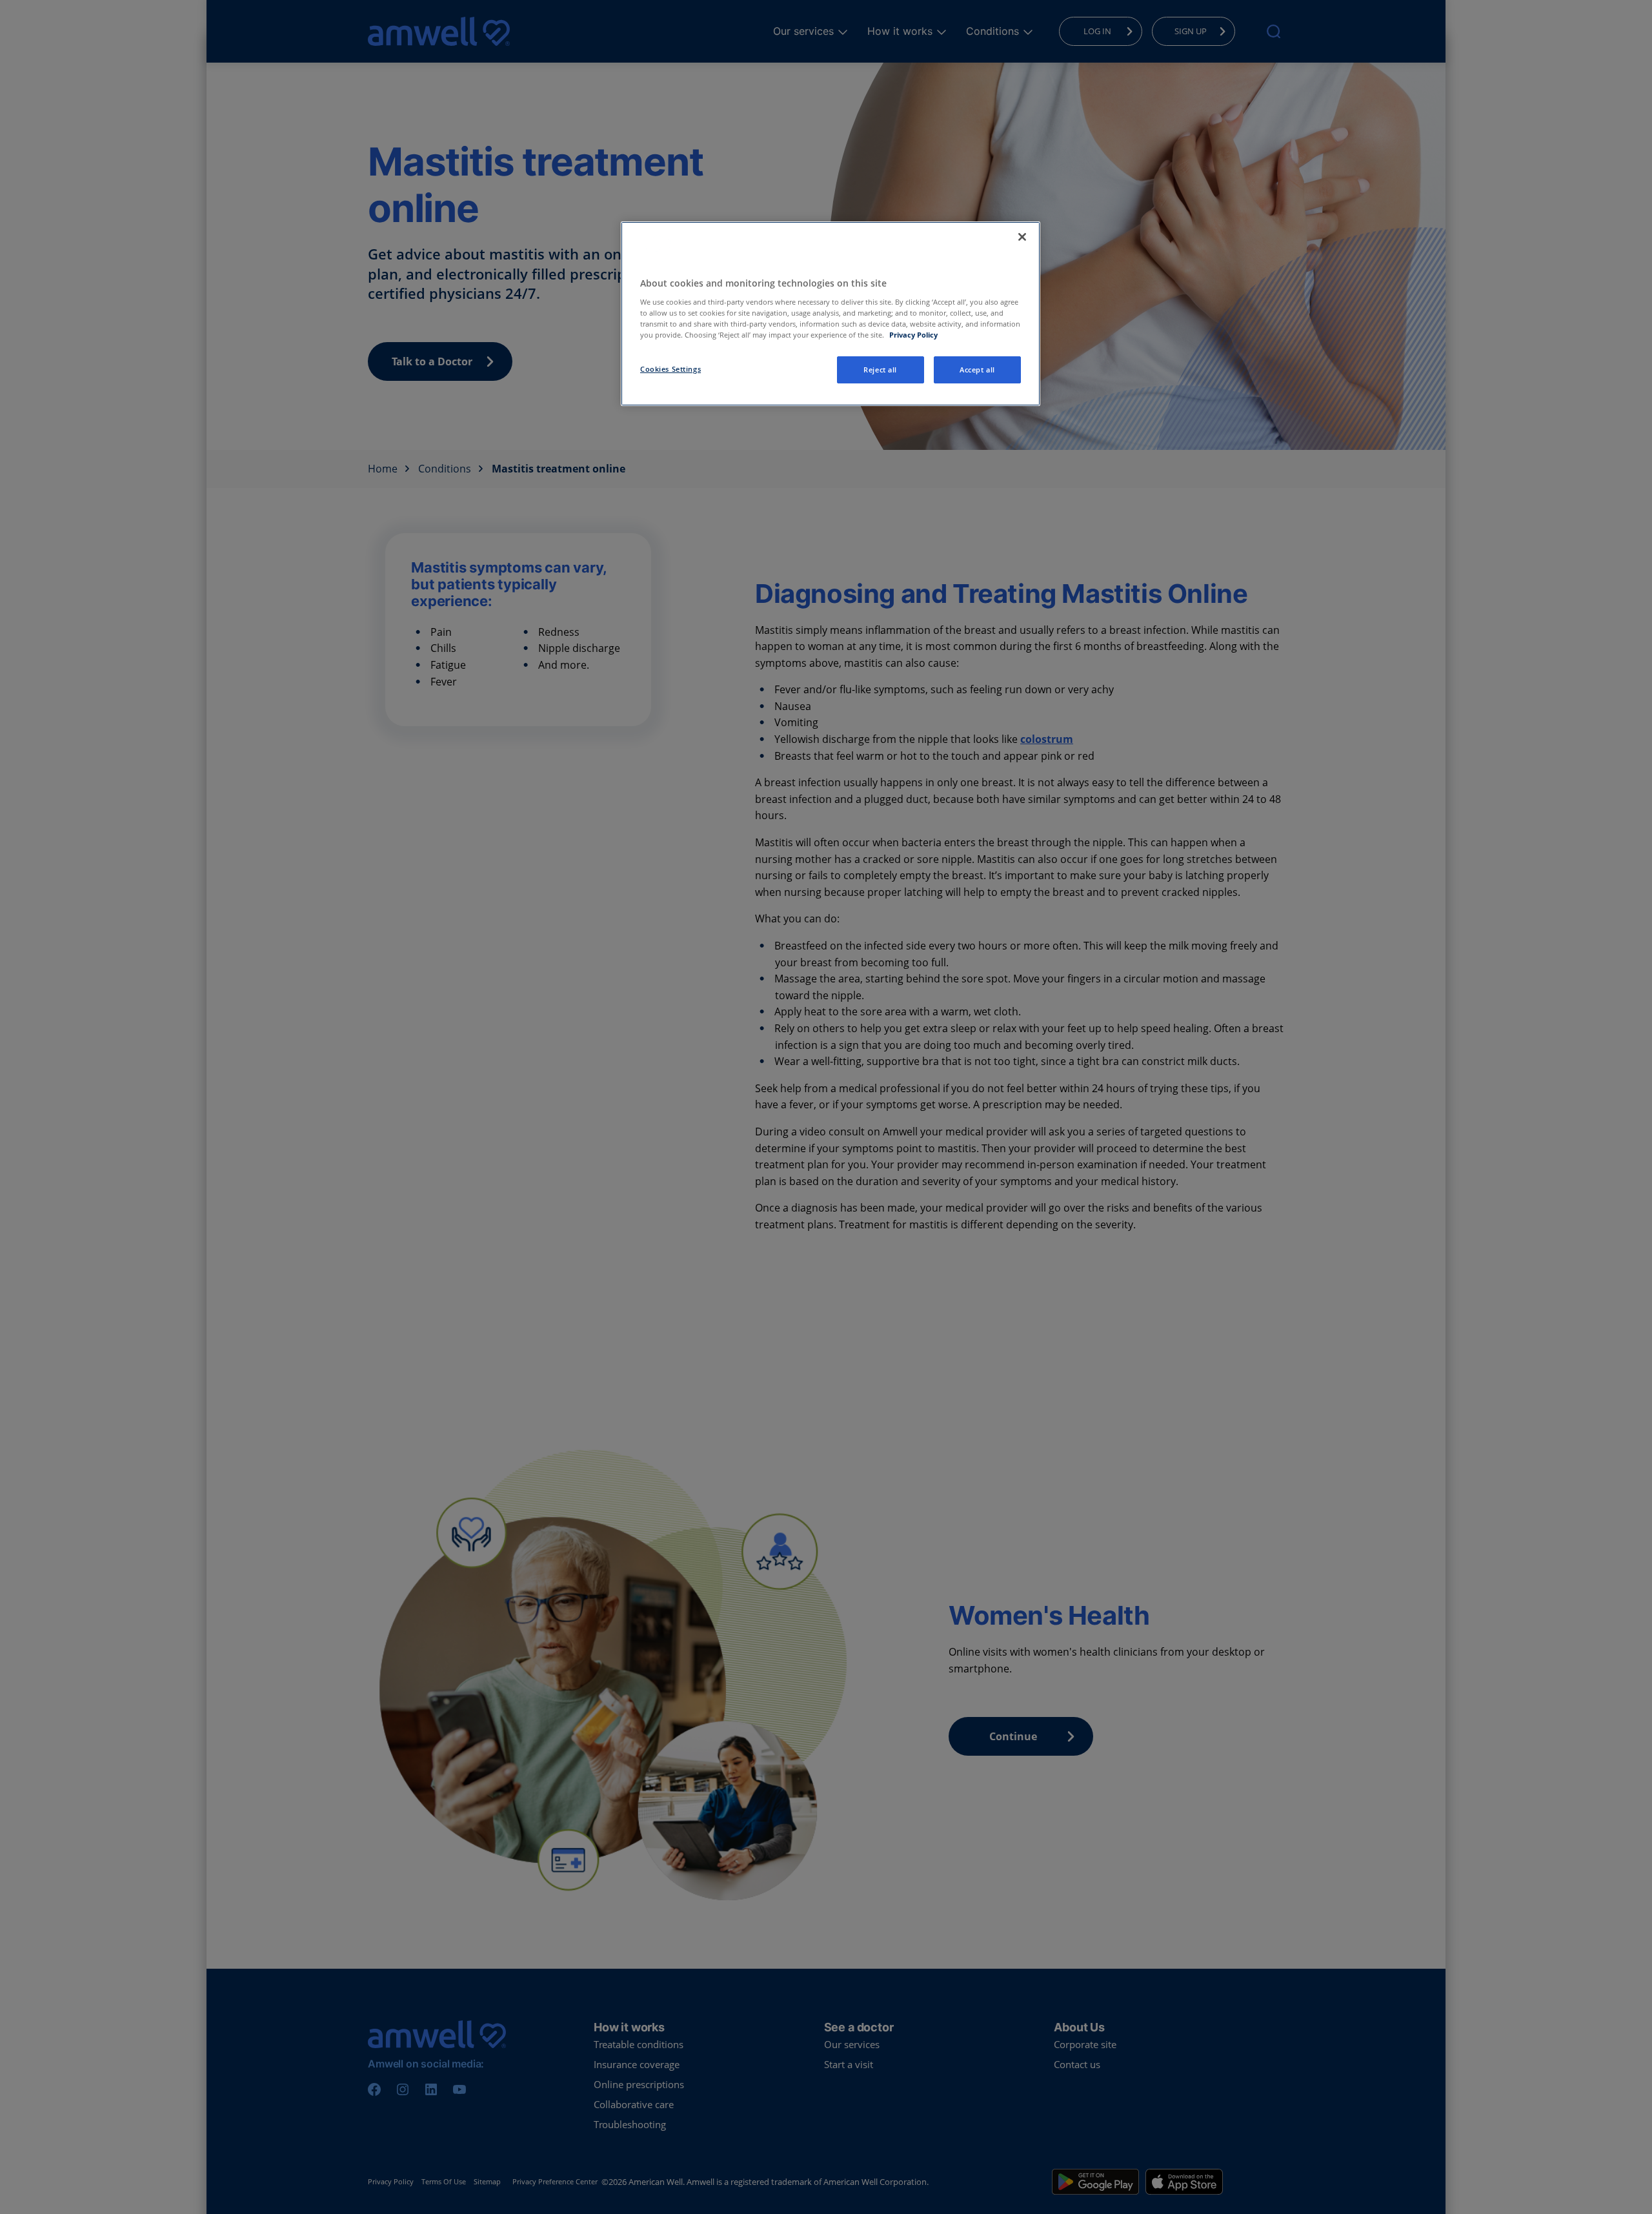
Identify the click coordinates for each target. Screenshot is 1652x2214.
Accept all (977, 370)
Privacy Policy (913, 335)
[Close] (1022, 237)
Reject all (880, 370)
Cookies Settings (670, 369)
